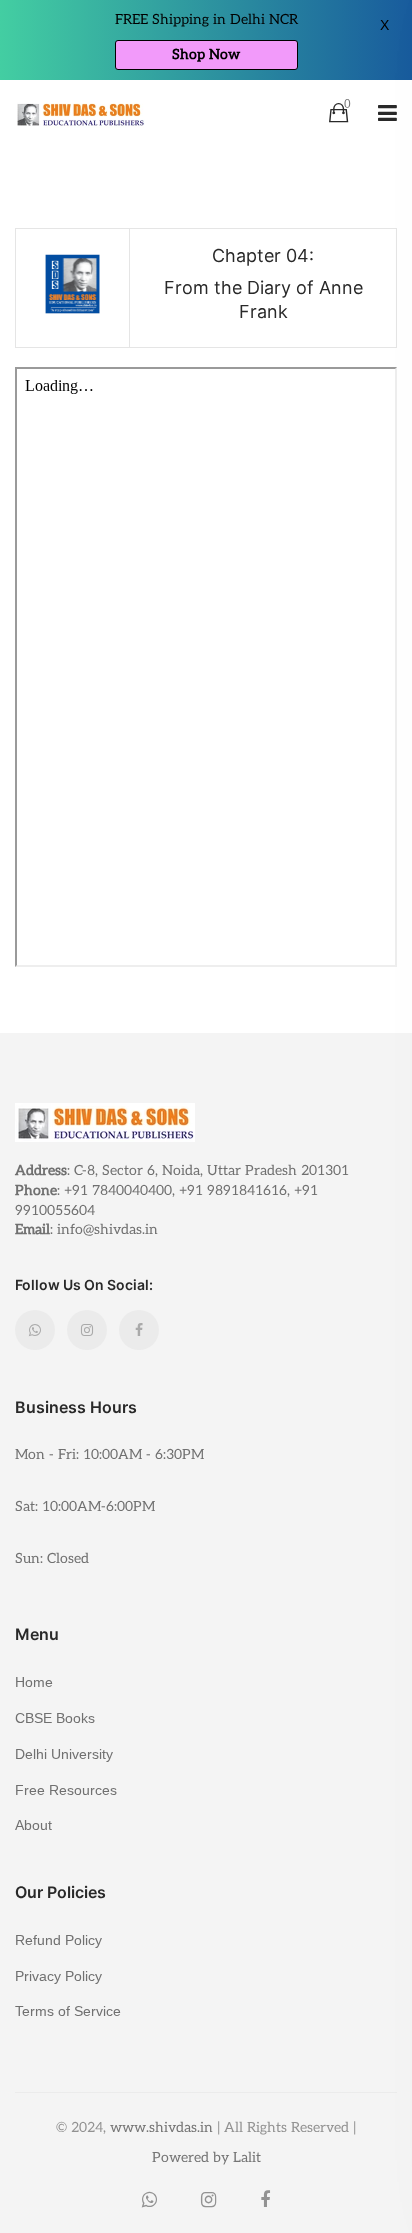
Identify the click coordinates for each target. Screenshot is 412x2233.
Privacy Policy (58, 1976)
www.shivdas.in (161, 2127)
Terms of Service (68, 2010)
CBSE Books (55, 1718)
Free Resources (66, 1790)
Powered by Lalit (206, 2157)
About (33, 1824)
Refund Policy (58, 1940)
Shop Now (206, 54)
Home (34, 1682)
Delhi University (64, 1754)
